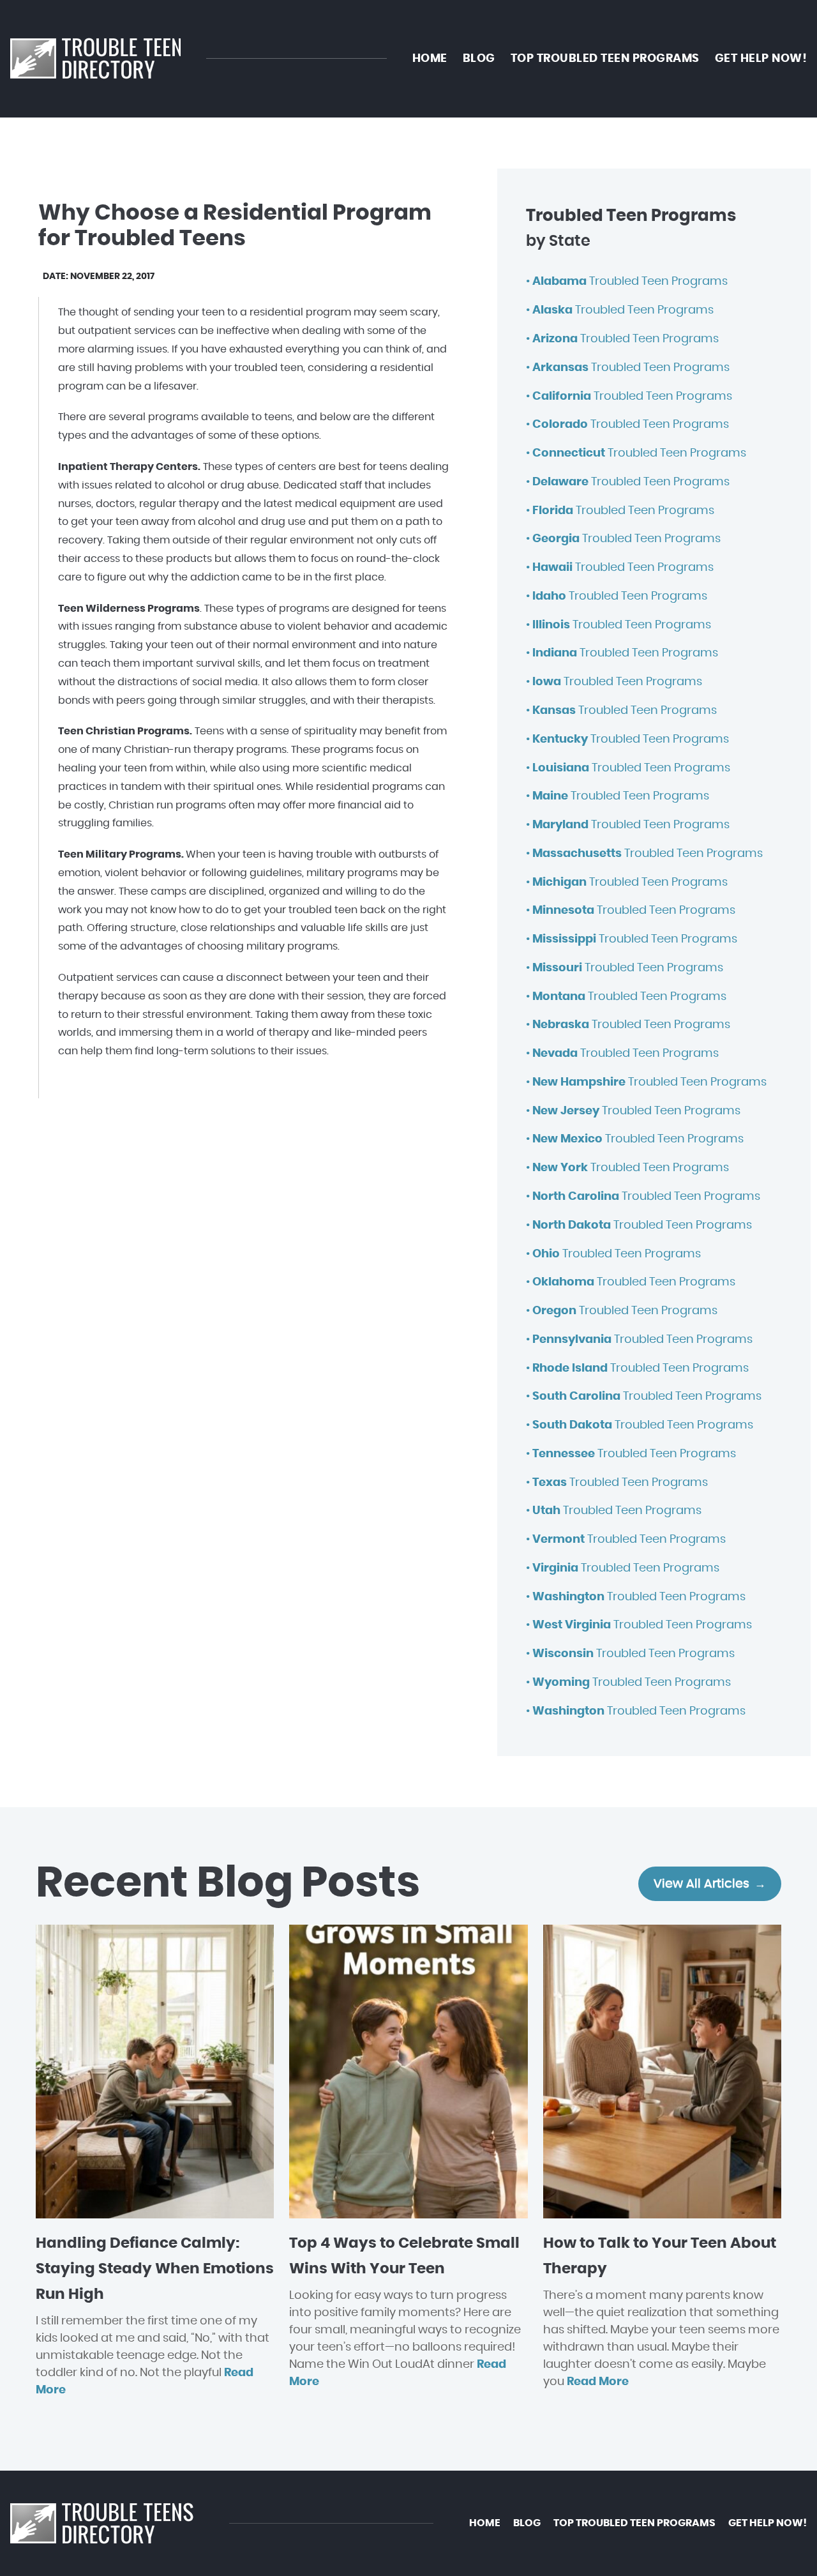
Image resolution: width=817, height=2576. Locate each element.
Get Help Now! (761, 59)
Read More (598, 2382)
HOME (430, 59)
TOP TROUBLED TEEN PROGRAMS (605, 59)
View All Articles (701, 1884)
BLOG (479, 59)
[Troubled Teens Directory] (95, 59)
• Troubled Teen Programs (627, 282)
